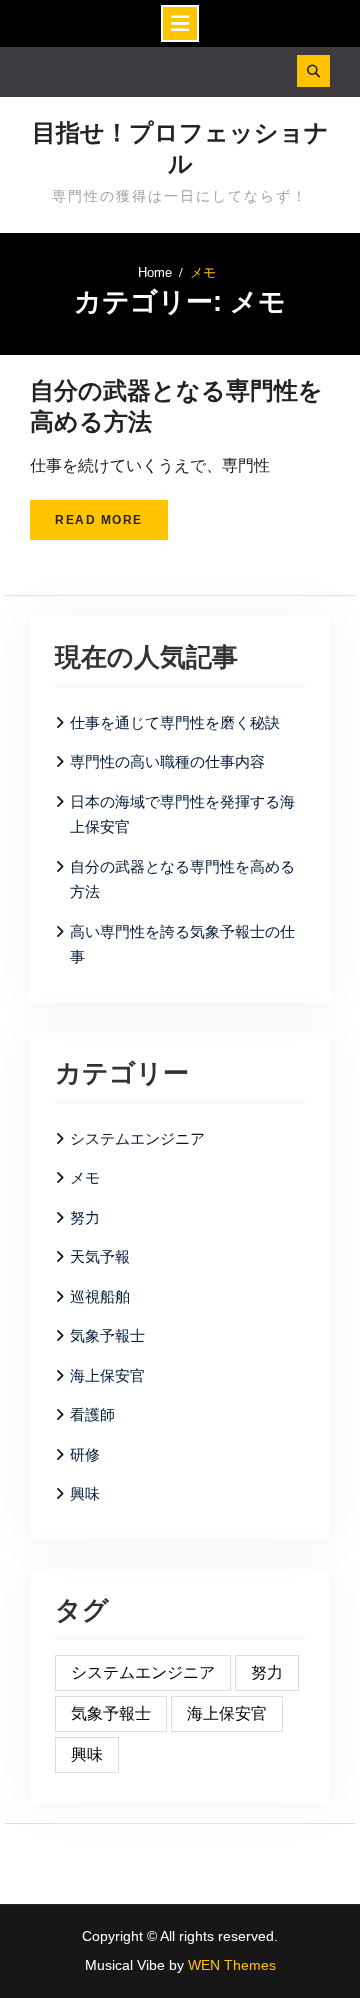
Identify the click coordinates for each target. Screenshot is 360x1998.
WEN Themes (232, 1965)
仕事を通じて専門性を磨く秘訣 (175, 722)
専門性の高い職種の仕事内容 (167, 761)
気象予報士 (107, 1335)
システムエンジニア (137, 1138)
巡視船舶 (100, 1296)
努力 (85, 1217)
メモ (85, 1177)
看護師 (92, 1414)
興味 (85, 1493)
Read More (99, 520)
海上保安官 (107, 1375)
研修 (85, 1454)
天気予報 (100, 1256)
